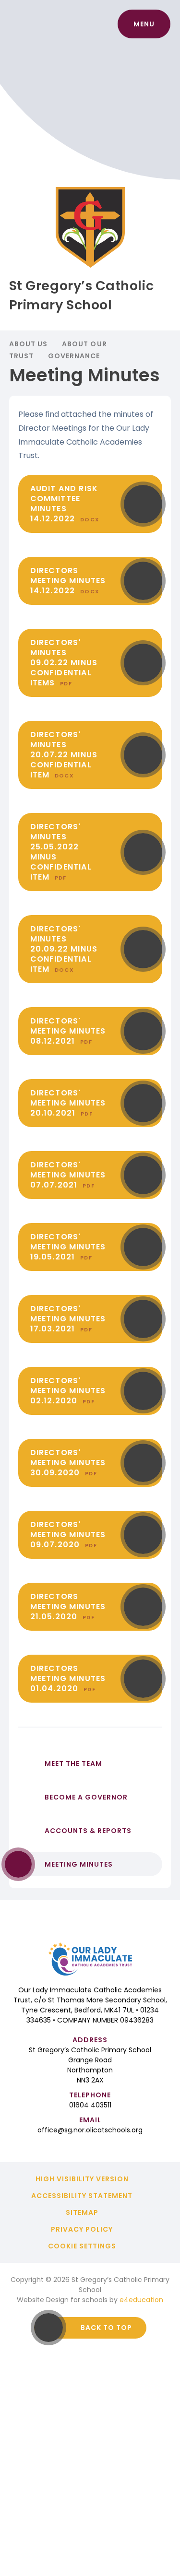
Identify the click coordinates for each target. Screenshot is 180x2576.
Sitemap (82, 2212)
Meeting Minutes (79, 1864)
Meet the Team (73, 1764)
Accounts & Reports (88, 1831)
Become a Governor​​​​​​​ (86, 1797)
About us (28, 344)
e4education (141, 2300)
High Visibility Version (82, 2179)
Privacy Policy (82, 2229)
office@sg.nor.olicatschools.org (90, 2130)
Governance (74, 356)
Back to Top (106, 2328)
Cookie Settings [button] (82, 2246)
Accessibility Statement (82, 2196)
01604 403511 (90, 2105)
